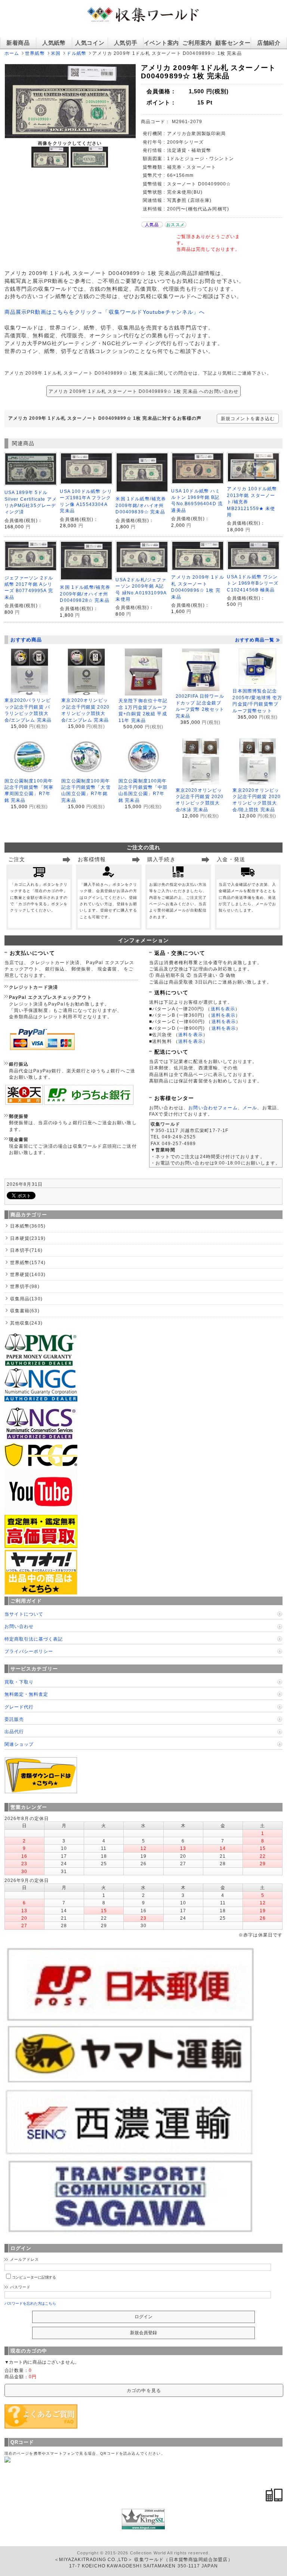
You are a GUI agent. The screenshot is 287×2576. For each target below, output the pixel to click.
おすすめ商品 (26, 640)
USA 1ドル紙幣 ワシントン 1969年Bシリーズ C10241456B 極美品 (253, 583)
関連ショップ (19, 1744)
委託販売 (14, 1719)
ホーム (12, 53)
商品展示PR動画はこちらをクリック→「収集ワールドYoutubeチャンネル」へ (105, 312)
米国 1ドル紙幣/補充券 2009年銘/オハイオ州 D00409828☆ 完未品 (85, 594)
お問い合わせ (19, 1626)
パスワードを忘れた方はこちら (30, 2303)
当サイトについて (24, 1614)
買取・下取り (19, 1682)
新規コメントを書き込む (248, 418)
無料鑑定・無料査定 (26, 1694)
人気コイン (90, 43)
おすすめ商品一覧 (255, 640)
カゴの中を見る (144, 2390)
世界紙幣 (35, 53)
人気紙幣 (54, 43)
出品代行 (14, 1731)
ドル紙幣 (76, 53)
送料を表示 (223, 1009)
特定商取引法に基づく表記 (34, 1639)
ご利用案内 (197, 43)
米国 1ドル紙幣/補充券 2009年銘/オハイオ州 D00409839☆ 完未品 (141, 505)
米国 (56, 53)
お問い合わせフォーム (213, 1108)
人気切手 (126, 43)
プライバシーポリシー (29, 1651)
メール (250, 1108)
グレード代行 (19, 1707)
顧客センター (233, 43)
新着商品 (18, 43)
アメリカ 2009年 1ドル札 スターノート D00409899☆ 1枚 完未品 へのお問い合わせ (144, 391)
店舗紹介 (269, 43)
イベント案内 (161, 43)
